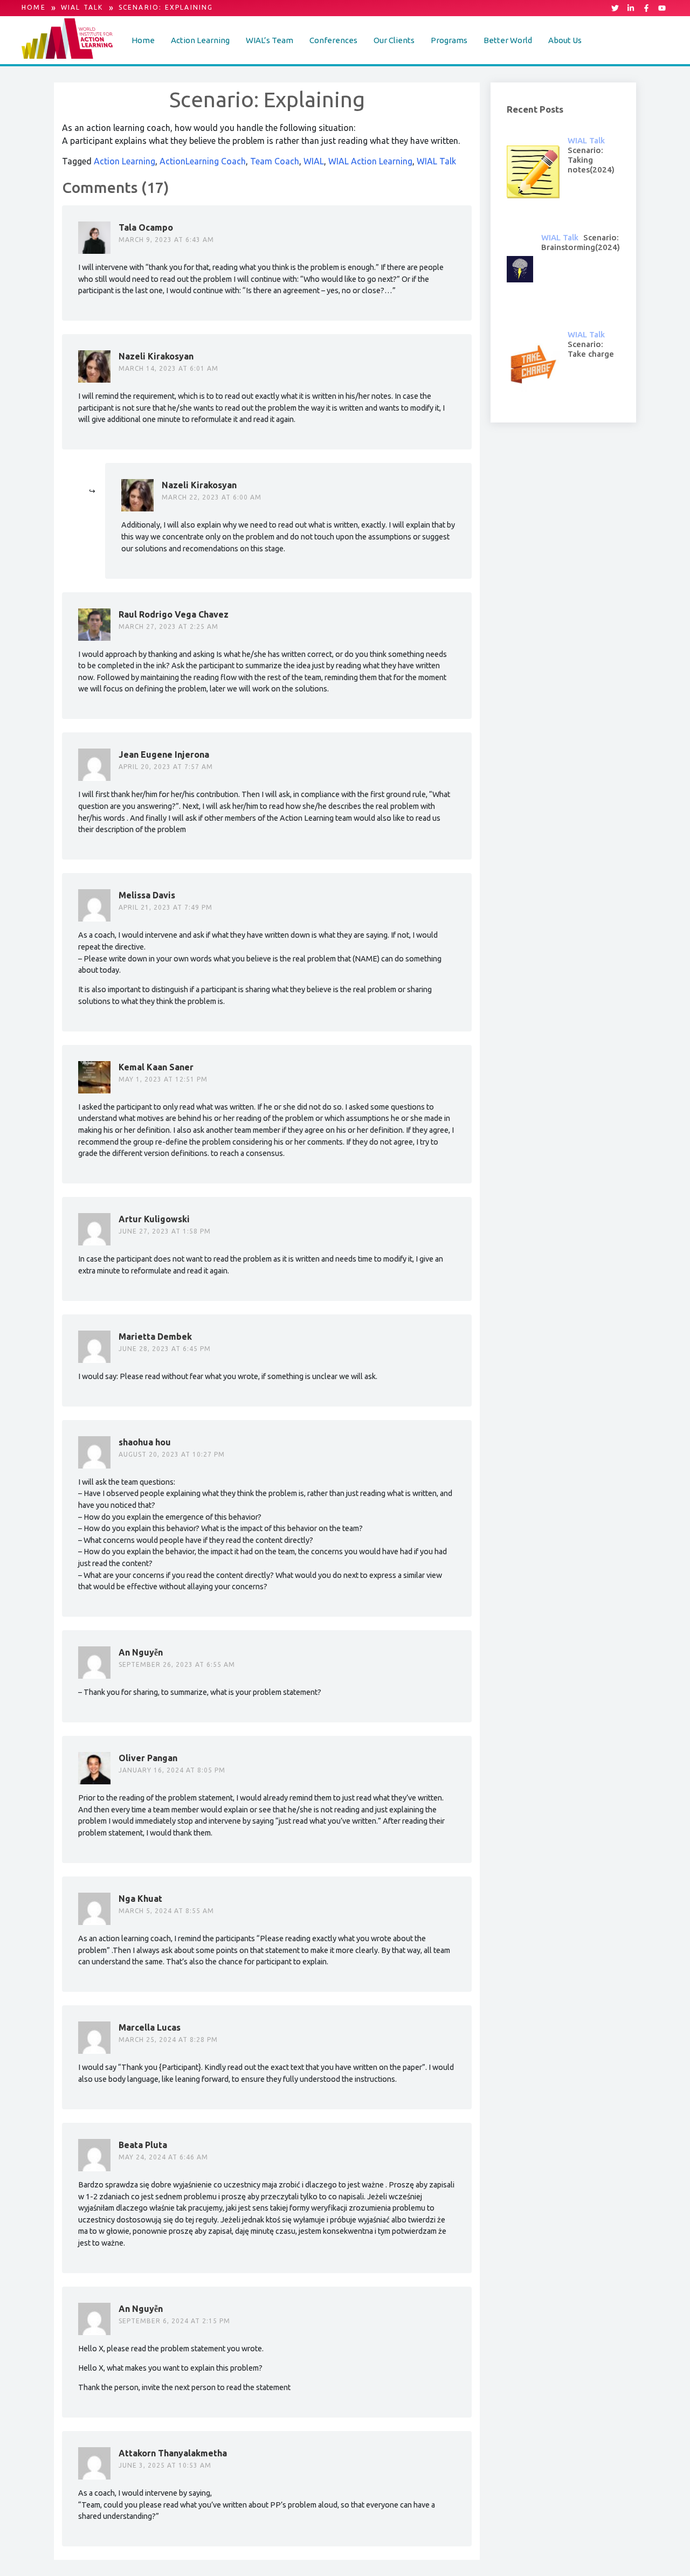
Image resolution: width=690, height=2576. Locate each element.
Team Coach (275, 161)
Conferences (333, 40)
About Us (565, 40)
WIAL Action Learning (370, 161)
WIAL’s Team (270, 40)
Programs (449, 40)
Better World (508, 40)
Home (143, 40)
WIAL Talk (436, 161)
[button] (200, 40)
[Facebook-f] (646, 8)
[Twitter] (615, 8)
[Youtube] (662, 8)
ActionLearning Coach (203, 161)
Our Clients (394, 40)
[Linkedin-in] (631, 8)
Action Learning (200, 40)
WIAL (314, 161)
